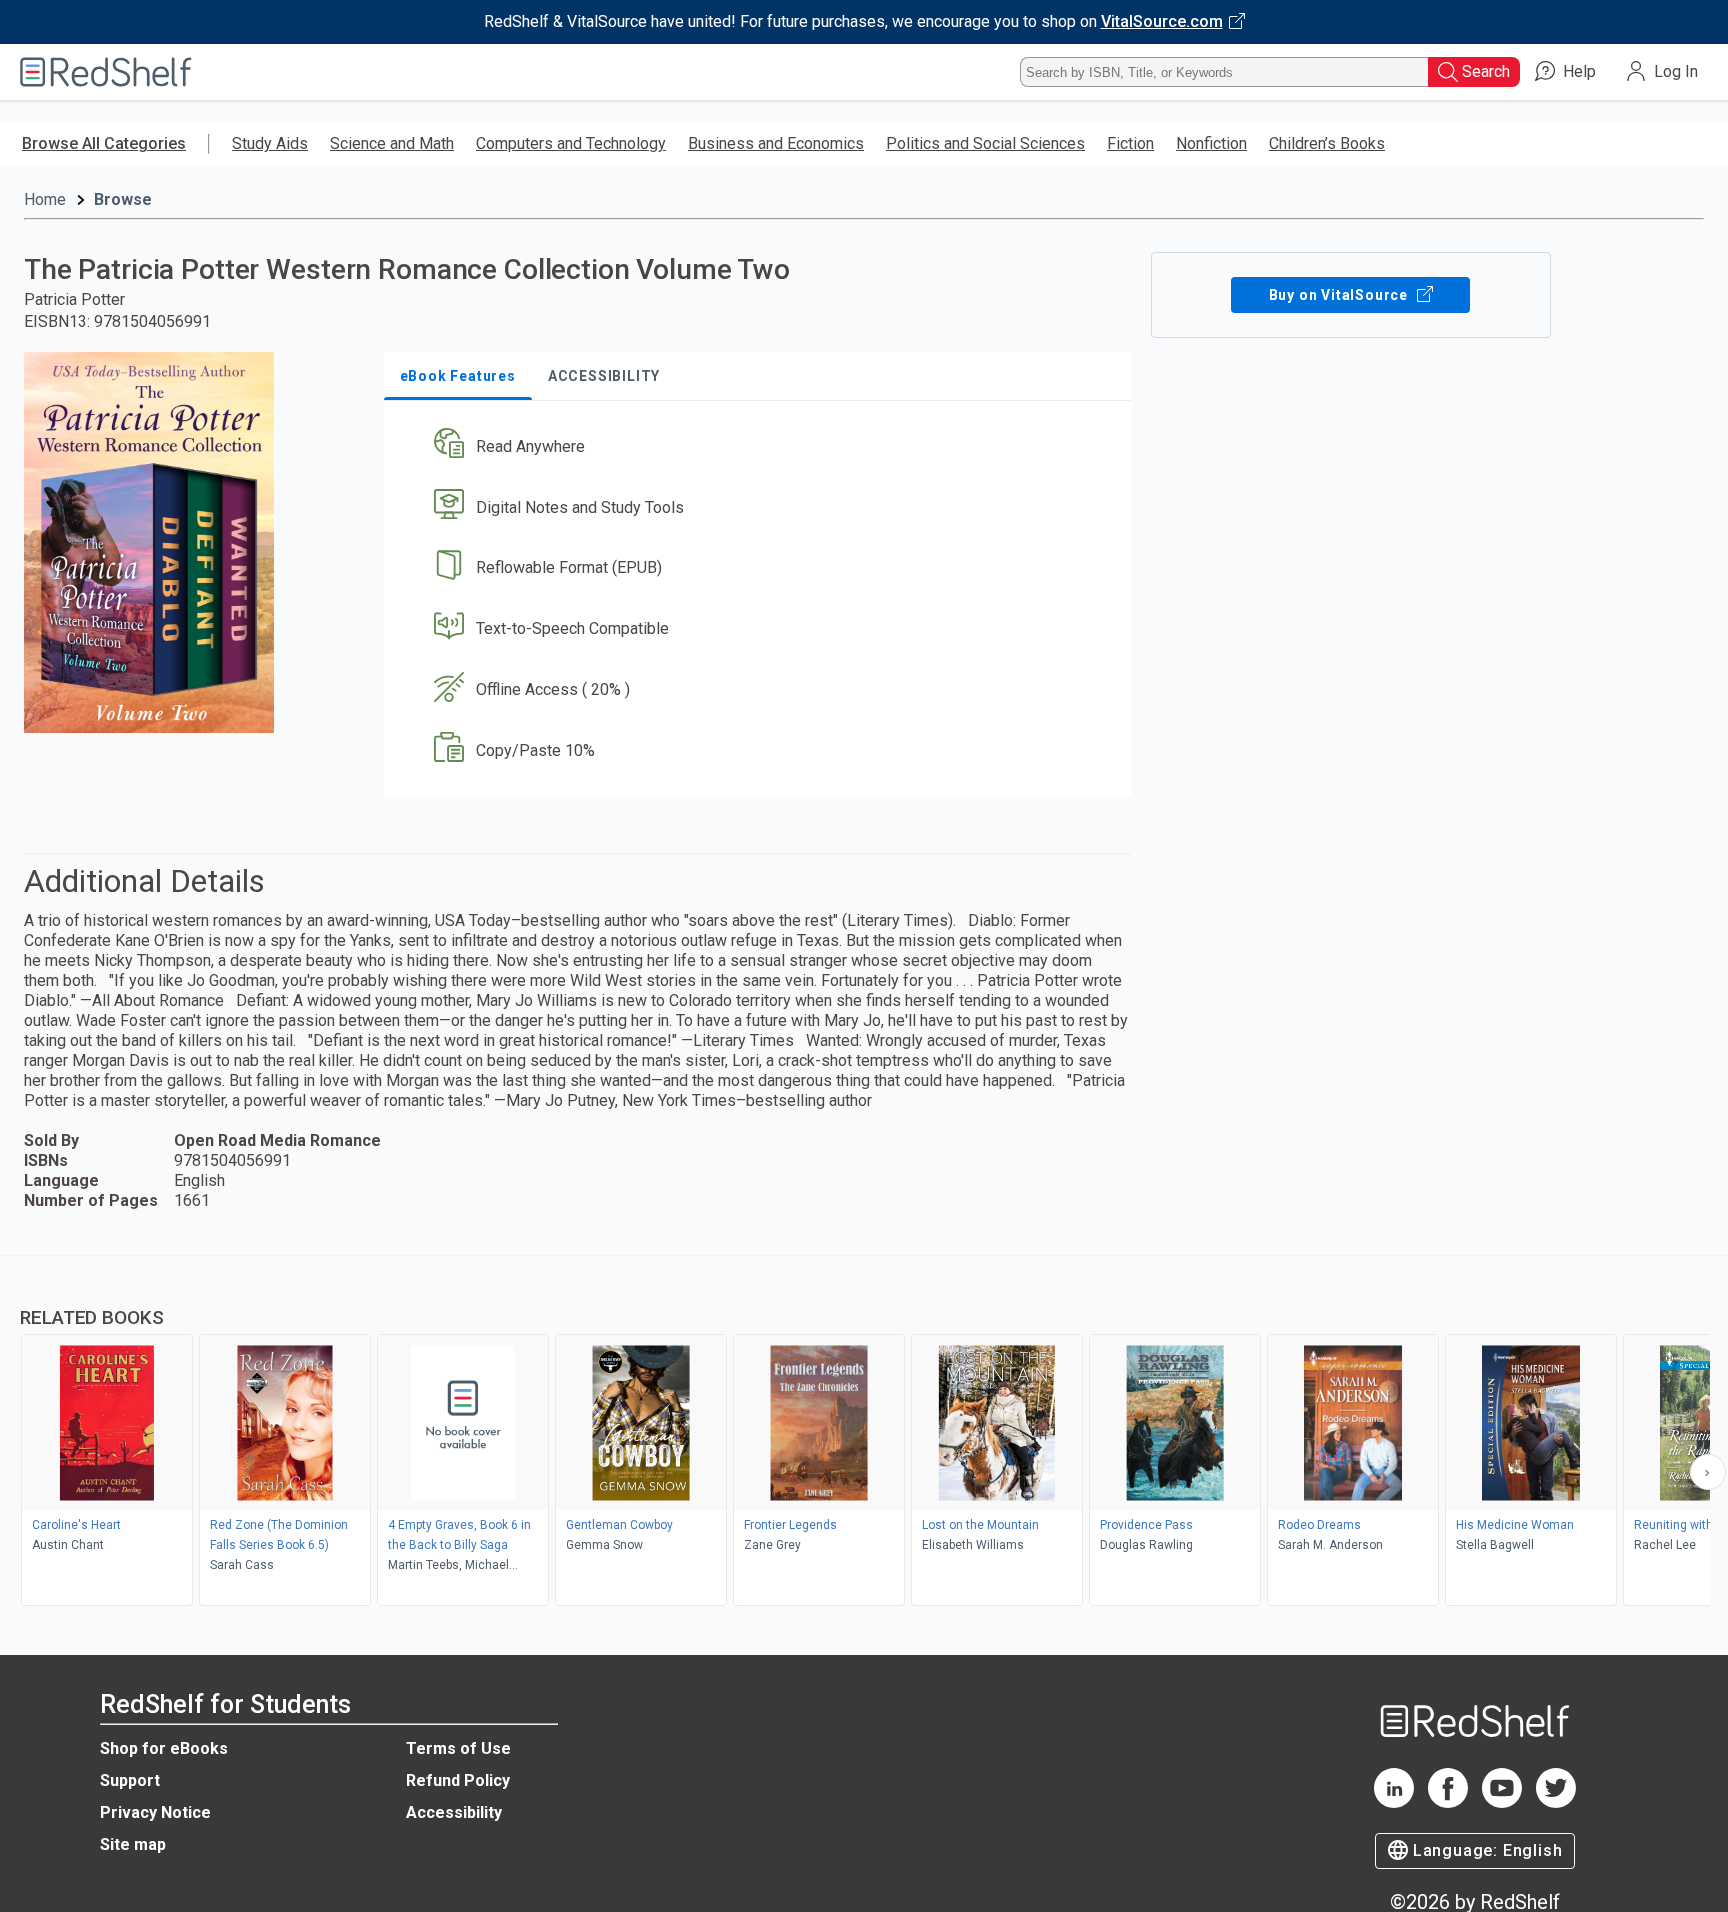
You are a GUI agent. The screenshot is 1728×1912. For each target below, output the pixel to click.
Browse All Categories (104, 143)
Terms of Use (458, 1748)
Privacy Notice (155, 1812)
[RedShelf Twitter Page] (1556, 1802)
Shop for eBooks (164, 1748)
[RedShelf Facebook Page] (1448, 1802)
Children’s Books (1327, 143)
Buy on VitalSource (1340, 295)
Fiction (1130, 143)
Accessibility (454, 1812)
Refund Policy (458, 1780)
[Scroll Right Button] (1708, 1472)
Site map (133, 1844)
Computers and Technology (571, 143)
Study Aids (270, 143)
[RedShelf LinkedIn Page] (1394, 1802)
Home (45, 199)
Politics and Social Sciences (985, 143)
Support (130, 1780)
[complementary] (864, 1433)
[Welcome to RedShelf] (106, 72)
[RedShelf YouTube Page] (1502, 1802)
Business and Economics (776, 143)
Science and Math (392, 143)
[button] (761, 446)
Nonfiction (1211, 143)
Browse (123, 199)
